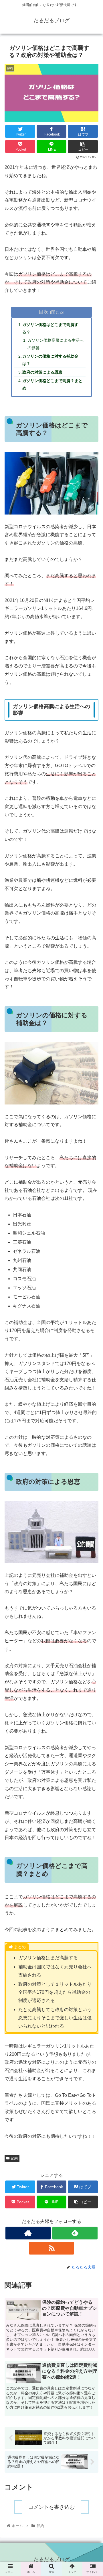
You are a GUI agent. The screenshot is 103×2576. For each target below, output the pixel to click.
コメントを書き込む (51, 2507)
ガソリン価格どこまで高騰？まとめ (52, 384)
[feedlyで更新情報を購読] (75, 2233)
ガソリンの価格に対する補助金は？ (50, 360)
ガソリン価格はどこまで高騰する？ (50, 328)
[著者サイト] (28, 2233)
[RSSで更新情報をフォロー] (51, 2248)
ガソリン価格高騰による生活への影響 (56, 344)
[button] (92, 1301)
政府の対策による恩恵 (42, 372)
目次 (43, 312)
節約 (14, 2158)
